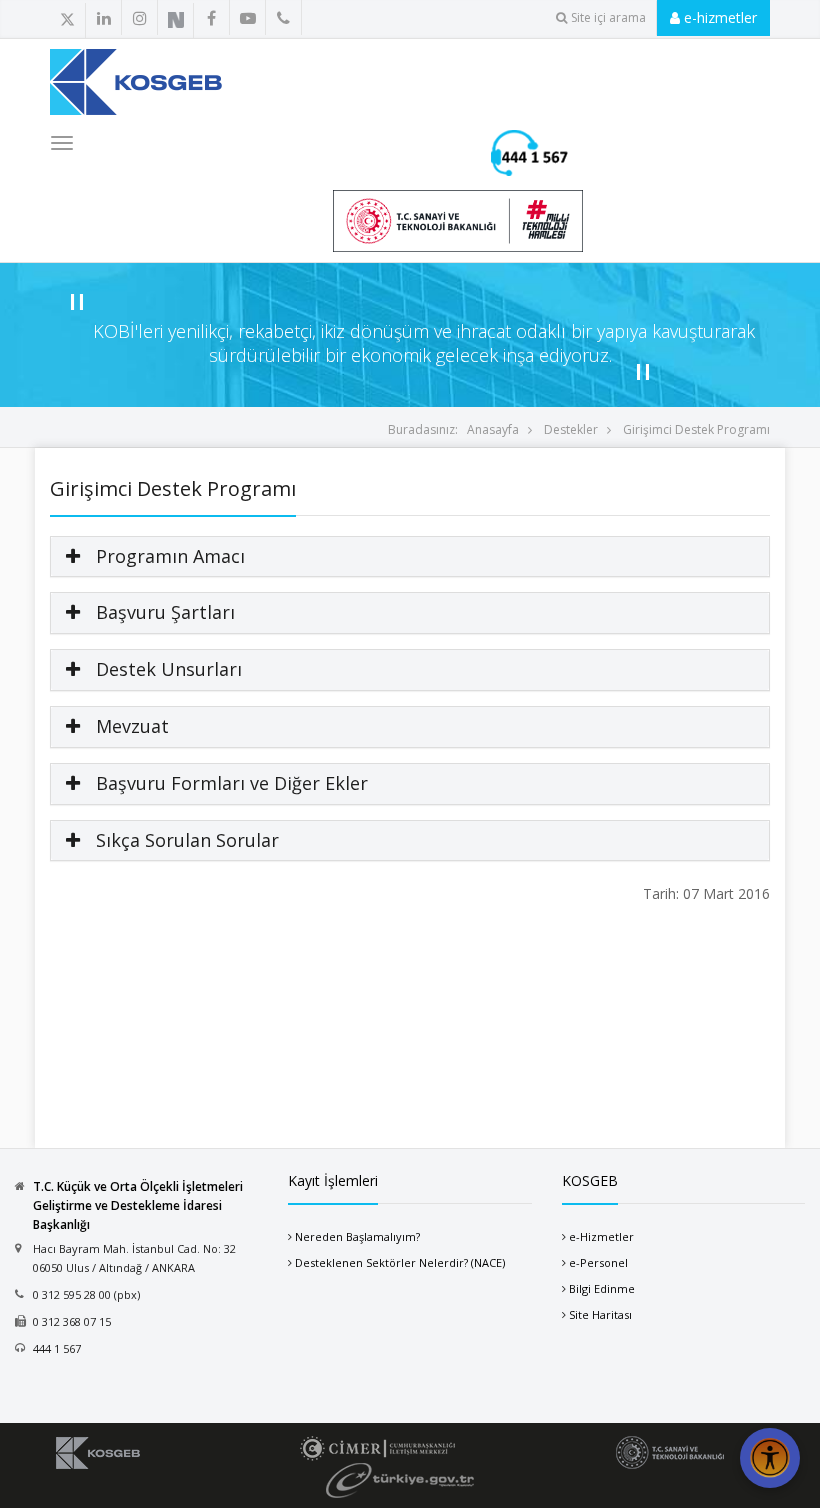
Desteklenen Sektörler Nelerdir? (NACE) (400, 1262)
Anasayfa (493, 429)
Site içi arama (608, 17)
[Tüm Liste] (222, 19)
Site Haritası (600, 1314)
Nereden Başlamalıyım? (357, 1236)
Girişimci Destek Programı (696, 429)
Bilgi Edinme (602, 1288)
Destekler (571, 429)
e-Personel (598, 1262)
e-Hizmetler (601, 1236)
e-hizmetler (718, 17)
